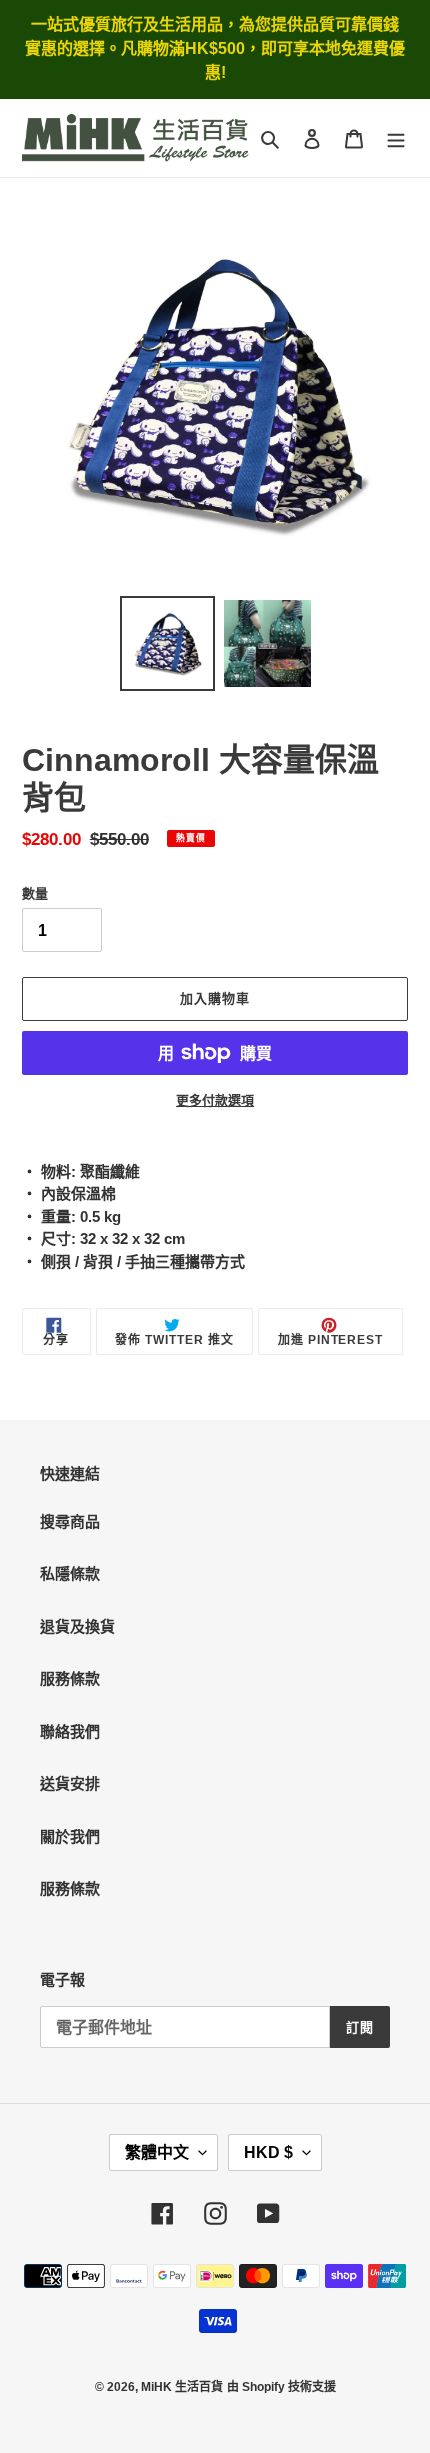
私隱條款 (70, 1573)
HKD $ (268, 2152)
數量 (35, 893)
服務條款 (70, 1678)
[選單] (396, 138)
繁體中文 (157, 2152)
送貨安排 (70, 1783)
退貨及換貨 (77, 1626)
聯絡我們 (70, 1731)
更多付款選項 (215, 1100)
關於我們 (70, 1836)
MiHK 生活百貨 (182, 2387)
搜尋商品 (70, 1521)
